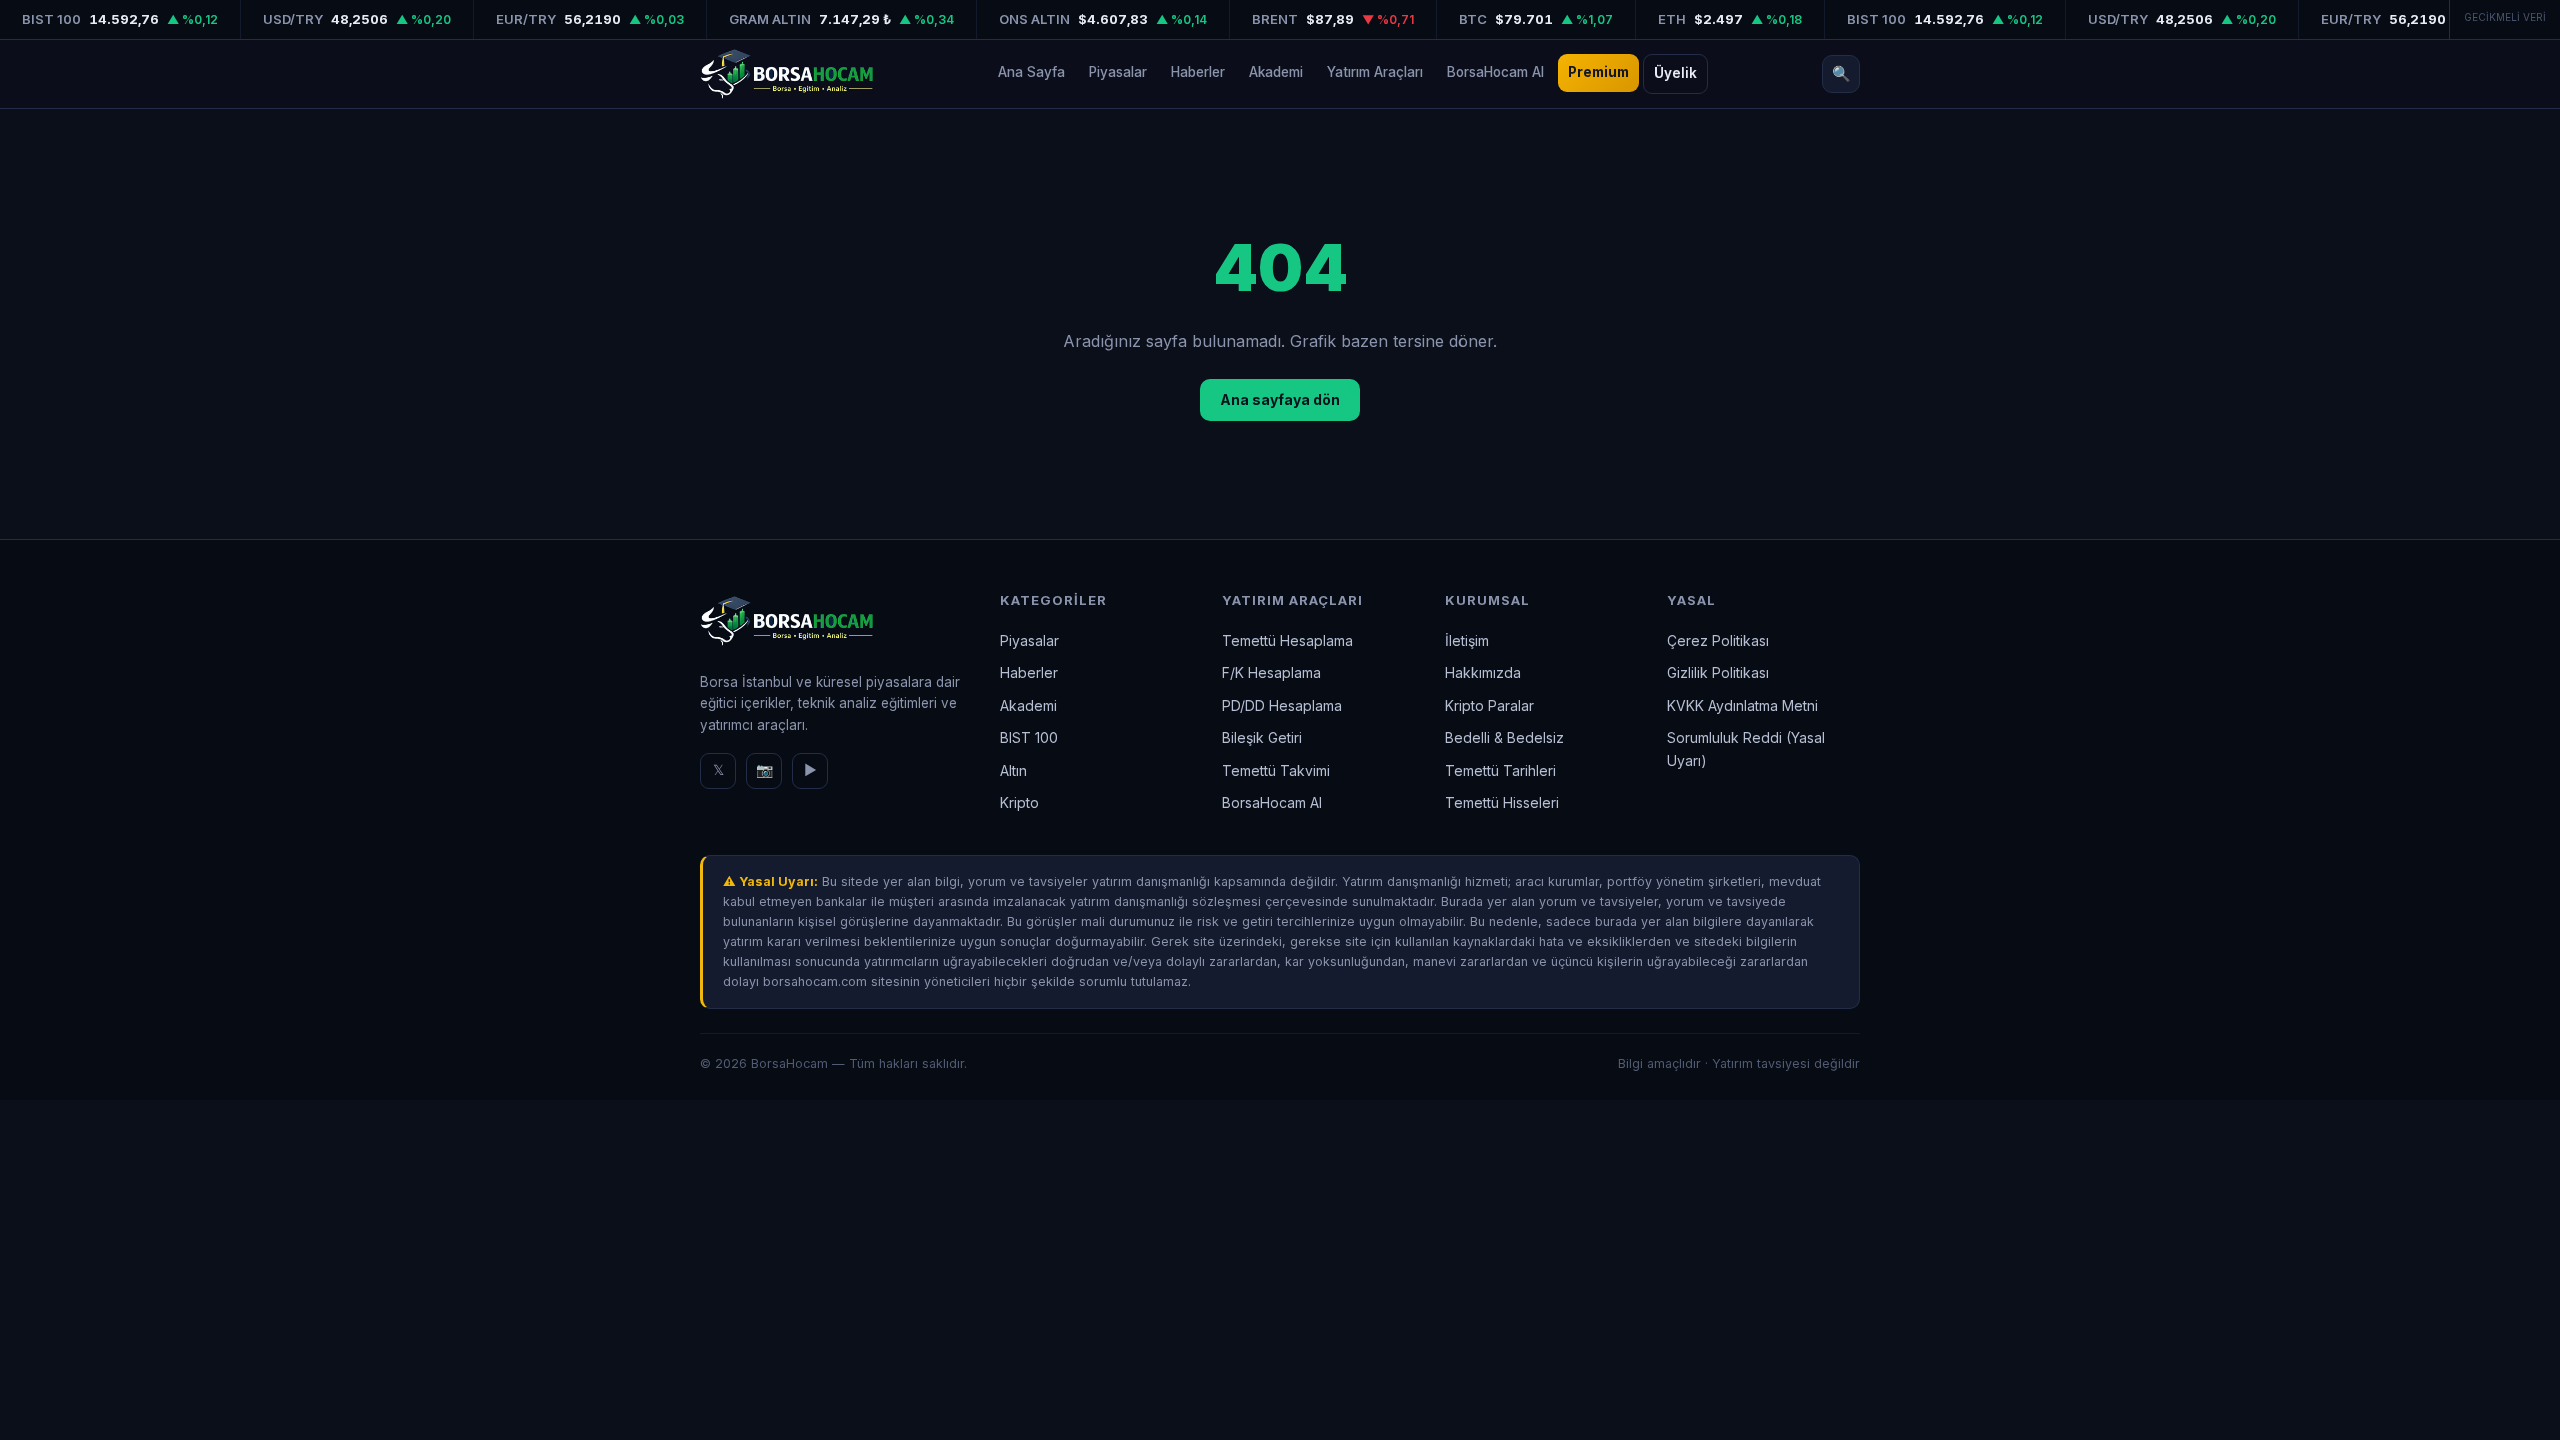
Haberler (1198, 72)
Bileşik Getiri (1262, 737)
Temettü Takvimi (1276, 770)
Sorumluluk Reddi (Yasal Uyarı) (1746, 748)
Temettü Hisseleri (1502, 802)
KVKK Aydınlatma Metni (1742, 705)
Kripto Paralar (1489, 705)
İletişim (1467, 640)
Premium (1598, 72)
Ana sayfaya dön (1280, 399)
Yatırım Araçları (1375, 72)
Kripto (1019, 802)
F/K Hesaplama (1271, 672)
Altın (1013, 770)
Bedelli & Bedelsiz (1504, 737)
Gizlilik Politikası (1718, 672)
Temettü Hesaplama (1287, 640)
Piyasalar (1118, 72)
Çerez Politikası (1718, 640)
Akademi (1276, 72)
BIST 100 (1029, 737)
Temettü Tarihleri (1500, 770)
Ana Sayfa (1031, 72)
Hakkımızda (1483, 672)
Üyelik (1675, 73)
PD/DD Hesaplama (1282, 705)
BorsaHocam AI (1495, 72)
